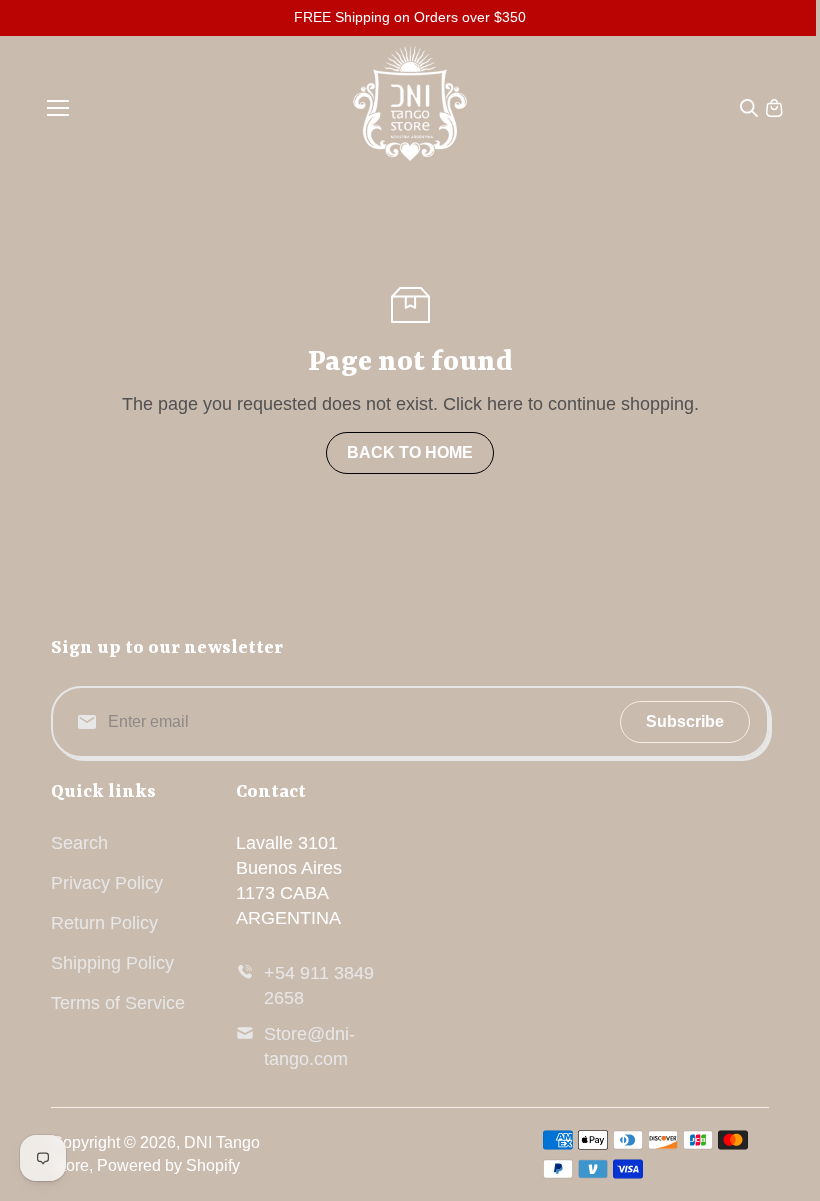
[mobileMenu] (58, 108)
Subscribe (685, 721)
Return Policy (104, 923)
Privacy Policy (107, 883)
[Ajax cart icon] (774, 108)
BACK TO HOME (410, 452)
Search (79, 843)
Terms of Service (118, 1003)
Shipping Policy (112, 963)
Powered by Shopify (168, 1165)
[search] (749, 108)
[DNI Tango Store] (410, 108)
